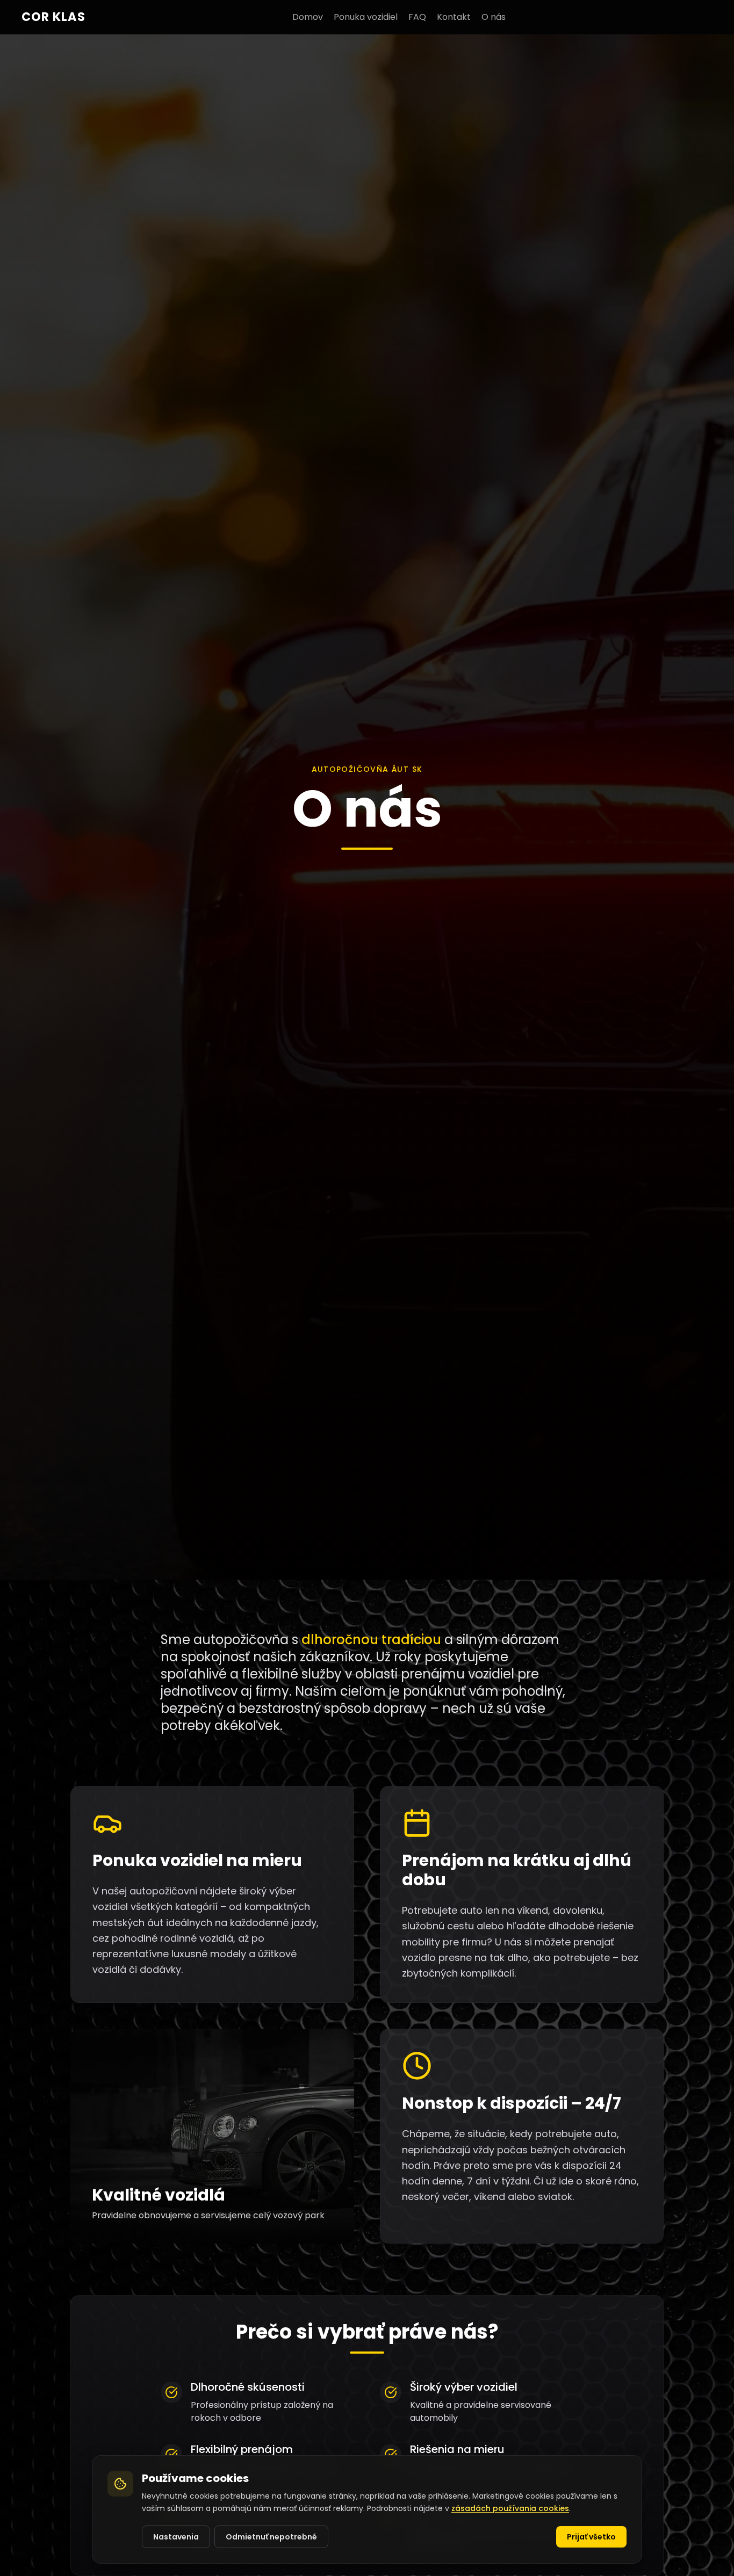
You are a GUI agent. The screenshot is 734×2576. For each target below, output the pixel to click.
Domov (308, 17)
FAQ (417, 17)
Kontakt (454, 17)
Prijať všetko (591, 2536)
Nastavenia (176, 2536)
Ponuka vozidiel (366, 17)
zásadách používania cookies (510, 2508)
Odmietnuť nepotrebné (271, 2536)
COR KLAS (53, 17)
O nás (494, 17)
